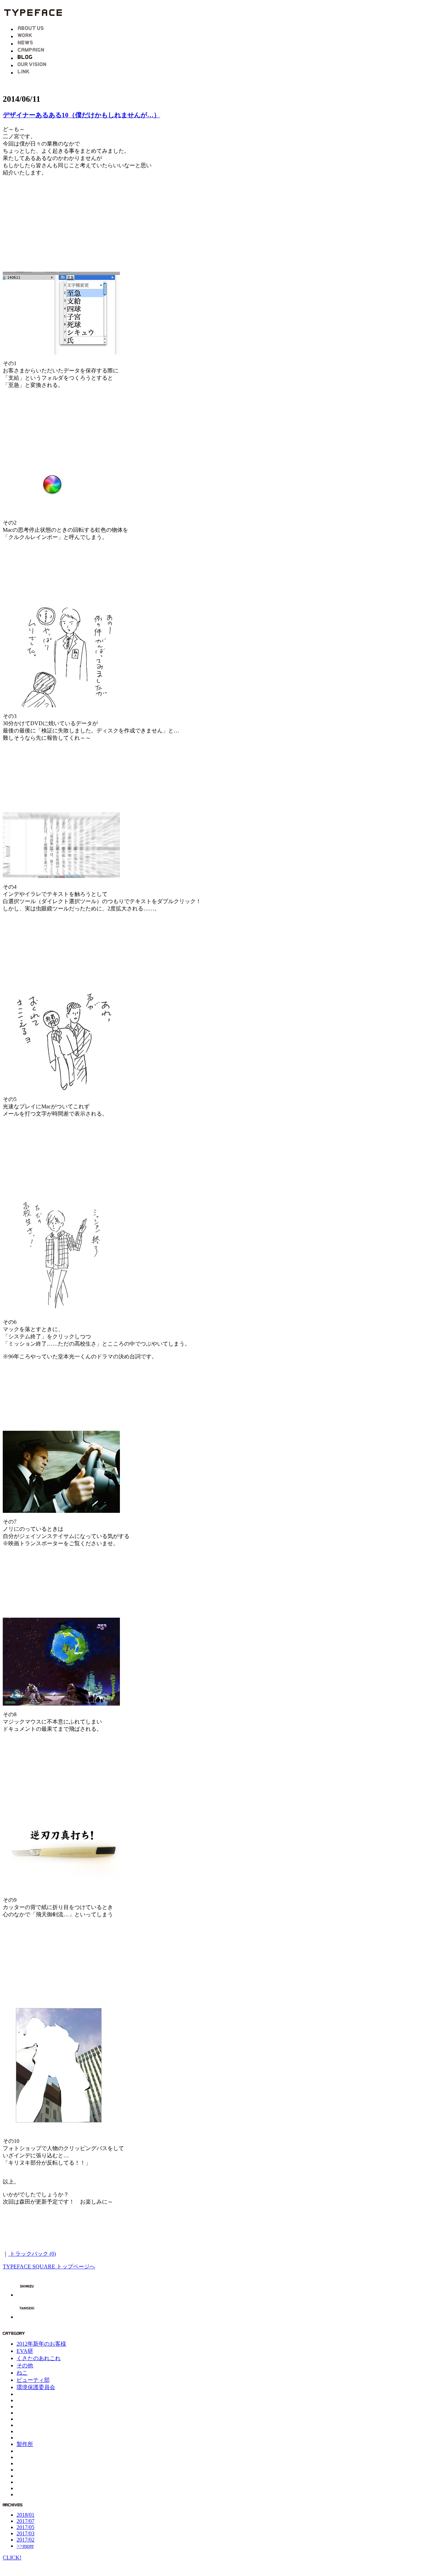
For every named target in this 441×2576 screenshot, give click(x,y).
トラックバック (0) (32, 2254)
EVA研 (25, 2351)
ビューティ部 (33, 2380)
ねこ (22, 2373)
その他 (25, 2365)
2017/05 (25, 2527)
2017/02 (25, 2540)
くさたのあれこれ (39, 2358)
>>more (25, 2546)
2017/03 (25, 2533)
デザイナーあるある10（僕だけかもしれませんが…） (81, 115)
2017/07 (25, 2521)
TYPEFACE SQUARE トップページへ (49, 2267)
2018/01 (25, 2515)
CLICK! (12, 2558)
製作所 (25, 2444)
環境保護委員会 (36, 2387)
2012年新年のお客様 (41, 2344)
